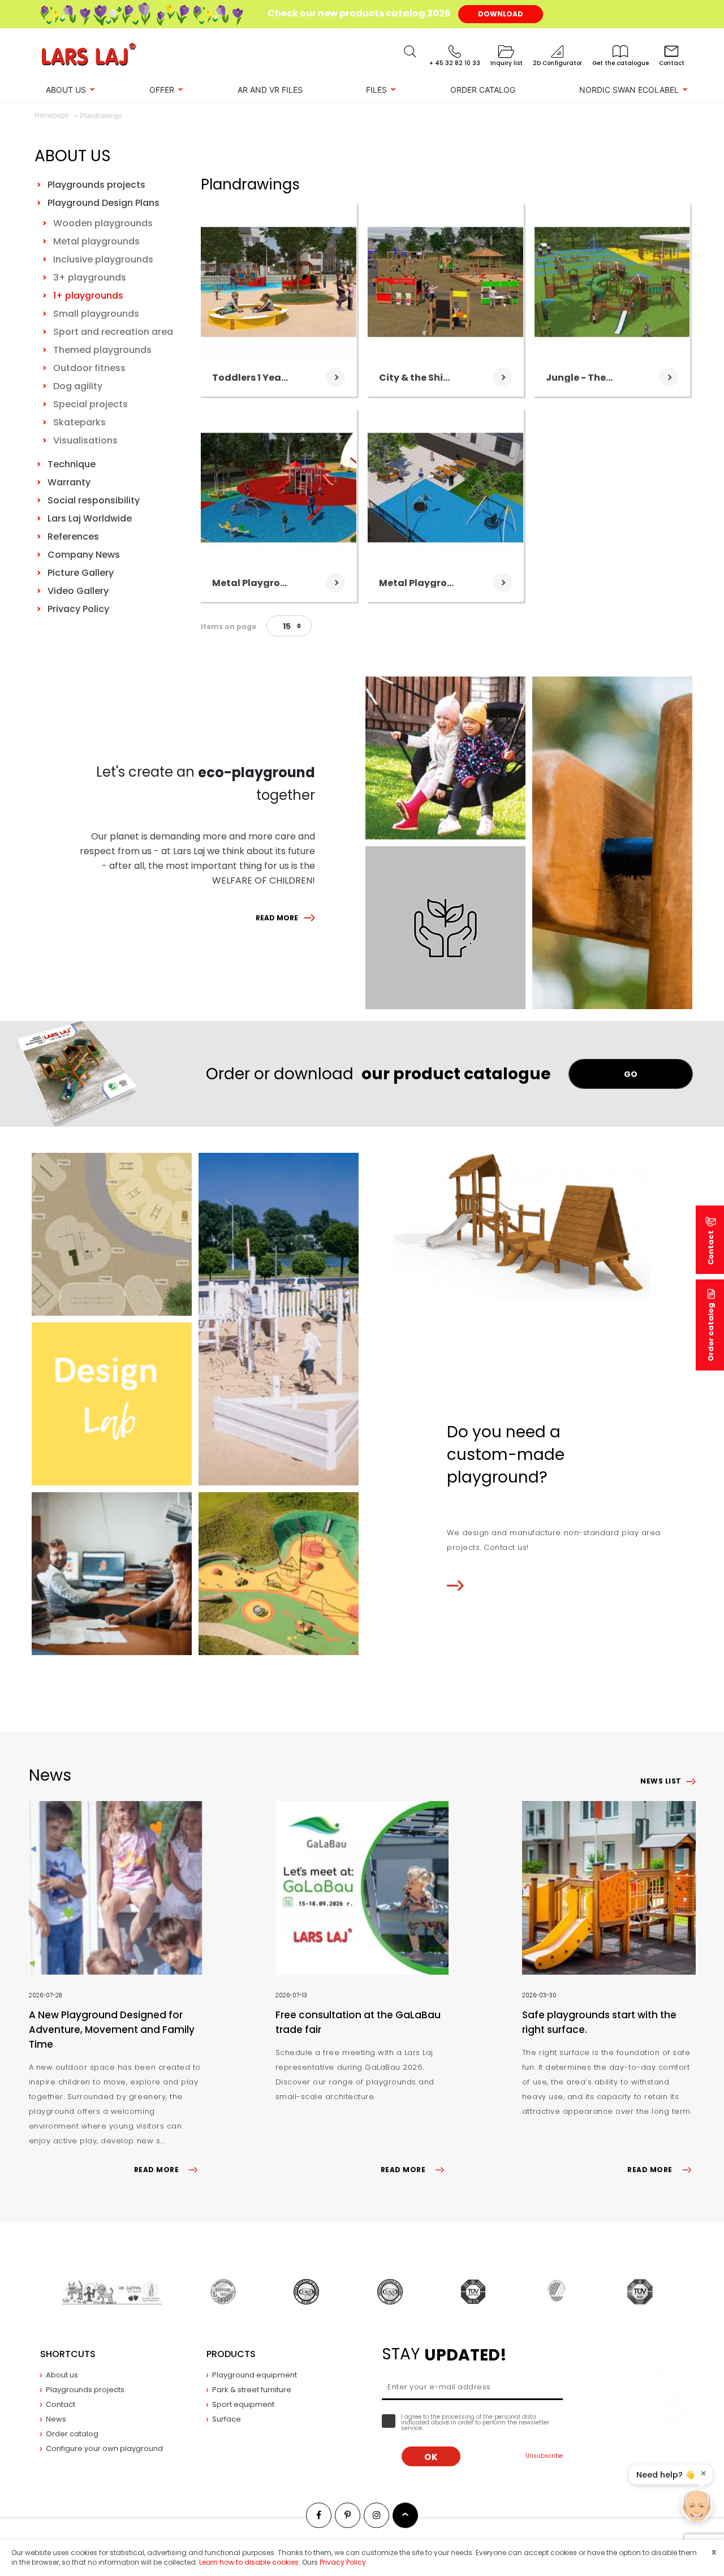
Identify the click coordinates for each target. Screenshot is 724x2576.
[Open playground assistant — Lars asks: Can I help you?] (697, 2506)
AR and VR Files (270, 90)
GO (631, 1074)
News (56, 2419)
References (73, 537)
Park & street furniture (252, 2390)
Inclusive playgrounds (103, 259)
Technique (72, 464)
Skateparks (79, 422)
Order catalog (711, 1332)
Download (501, 14)
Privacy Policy (78, 609)
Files (376, 90)
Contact (61, 2404)
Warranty (69, 482)
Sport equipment (243, 2404)
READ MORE (277, 918)
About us (66, 90)
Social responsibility (94, 500)
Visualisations (85, 440)
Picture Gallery (81, 573)
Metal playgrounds (96, 241)
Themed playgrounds (102, 350)
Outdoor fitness (89, 368)
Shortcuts (68, 2354)
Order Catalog (483, 90)
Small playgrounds (96, 314)
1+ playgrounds (88, 296)
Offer (162, 90)
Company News (84, 555)
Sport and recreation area (113, 332)
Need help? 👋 (665, 2475)
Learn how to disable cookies (249, 2562)
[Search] (410, 51)
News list (661, 1781)
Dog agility (78, 386)
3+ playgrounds (90, 277)
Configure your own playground (104, 2448)
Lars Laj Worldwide (90, 518)
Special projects (90, 404)
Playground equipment (255, 2375)
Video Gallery (78, 591)
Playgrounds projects (96, 185)
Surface (227, 2419)
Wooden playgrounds (103, 223)
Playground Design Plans (104, 203)
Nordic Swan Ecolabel (629, 90)
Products (231, 2354)
